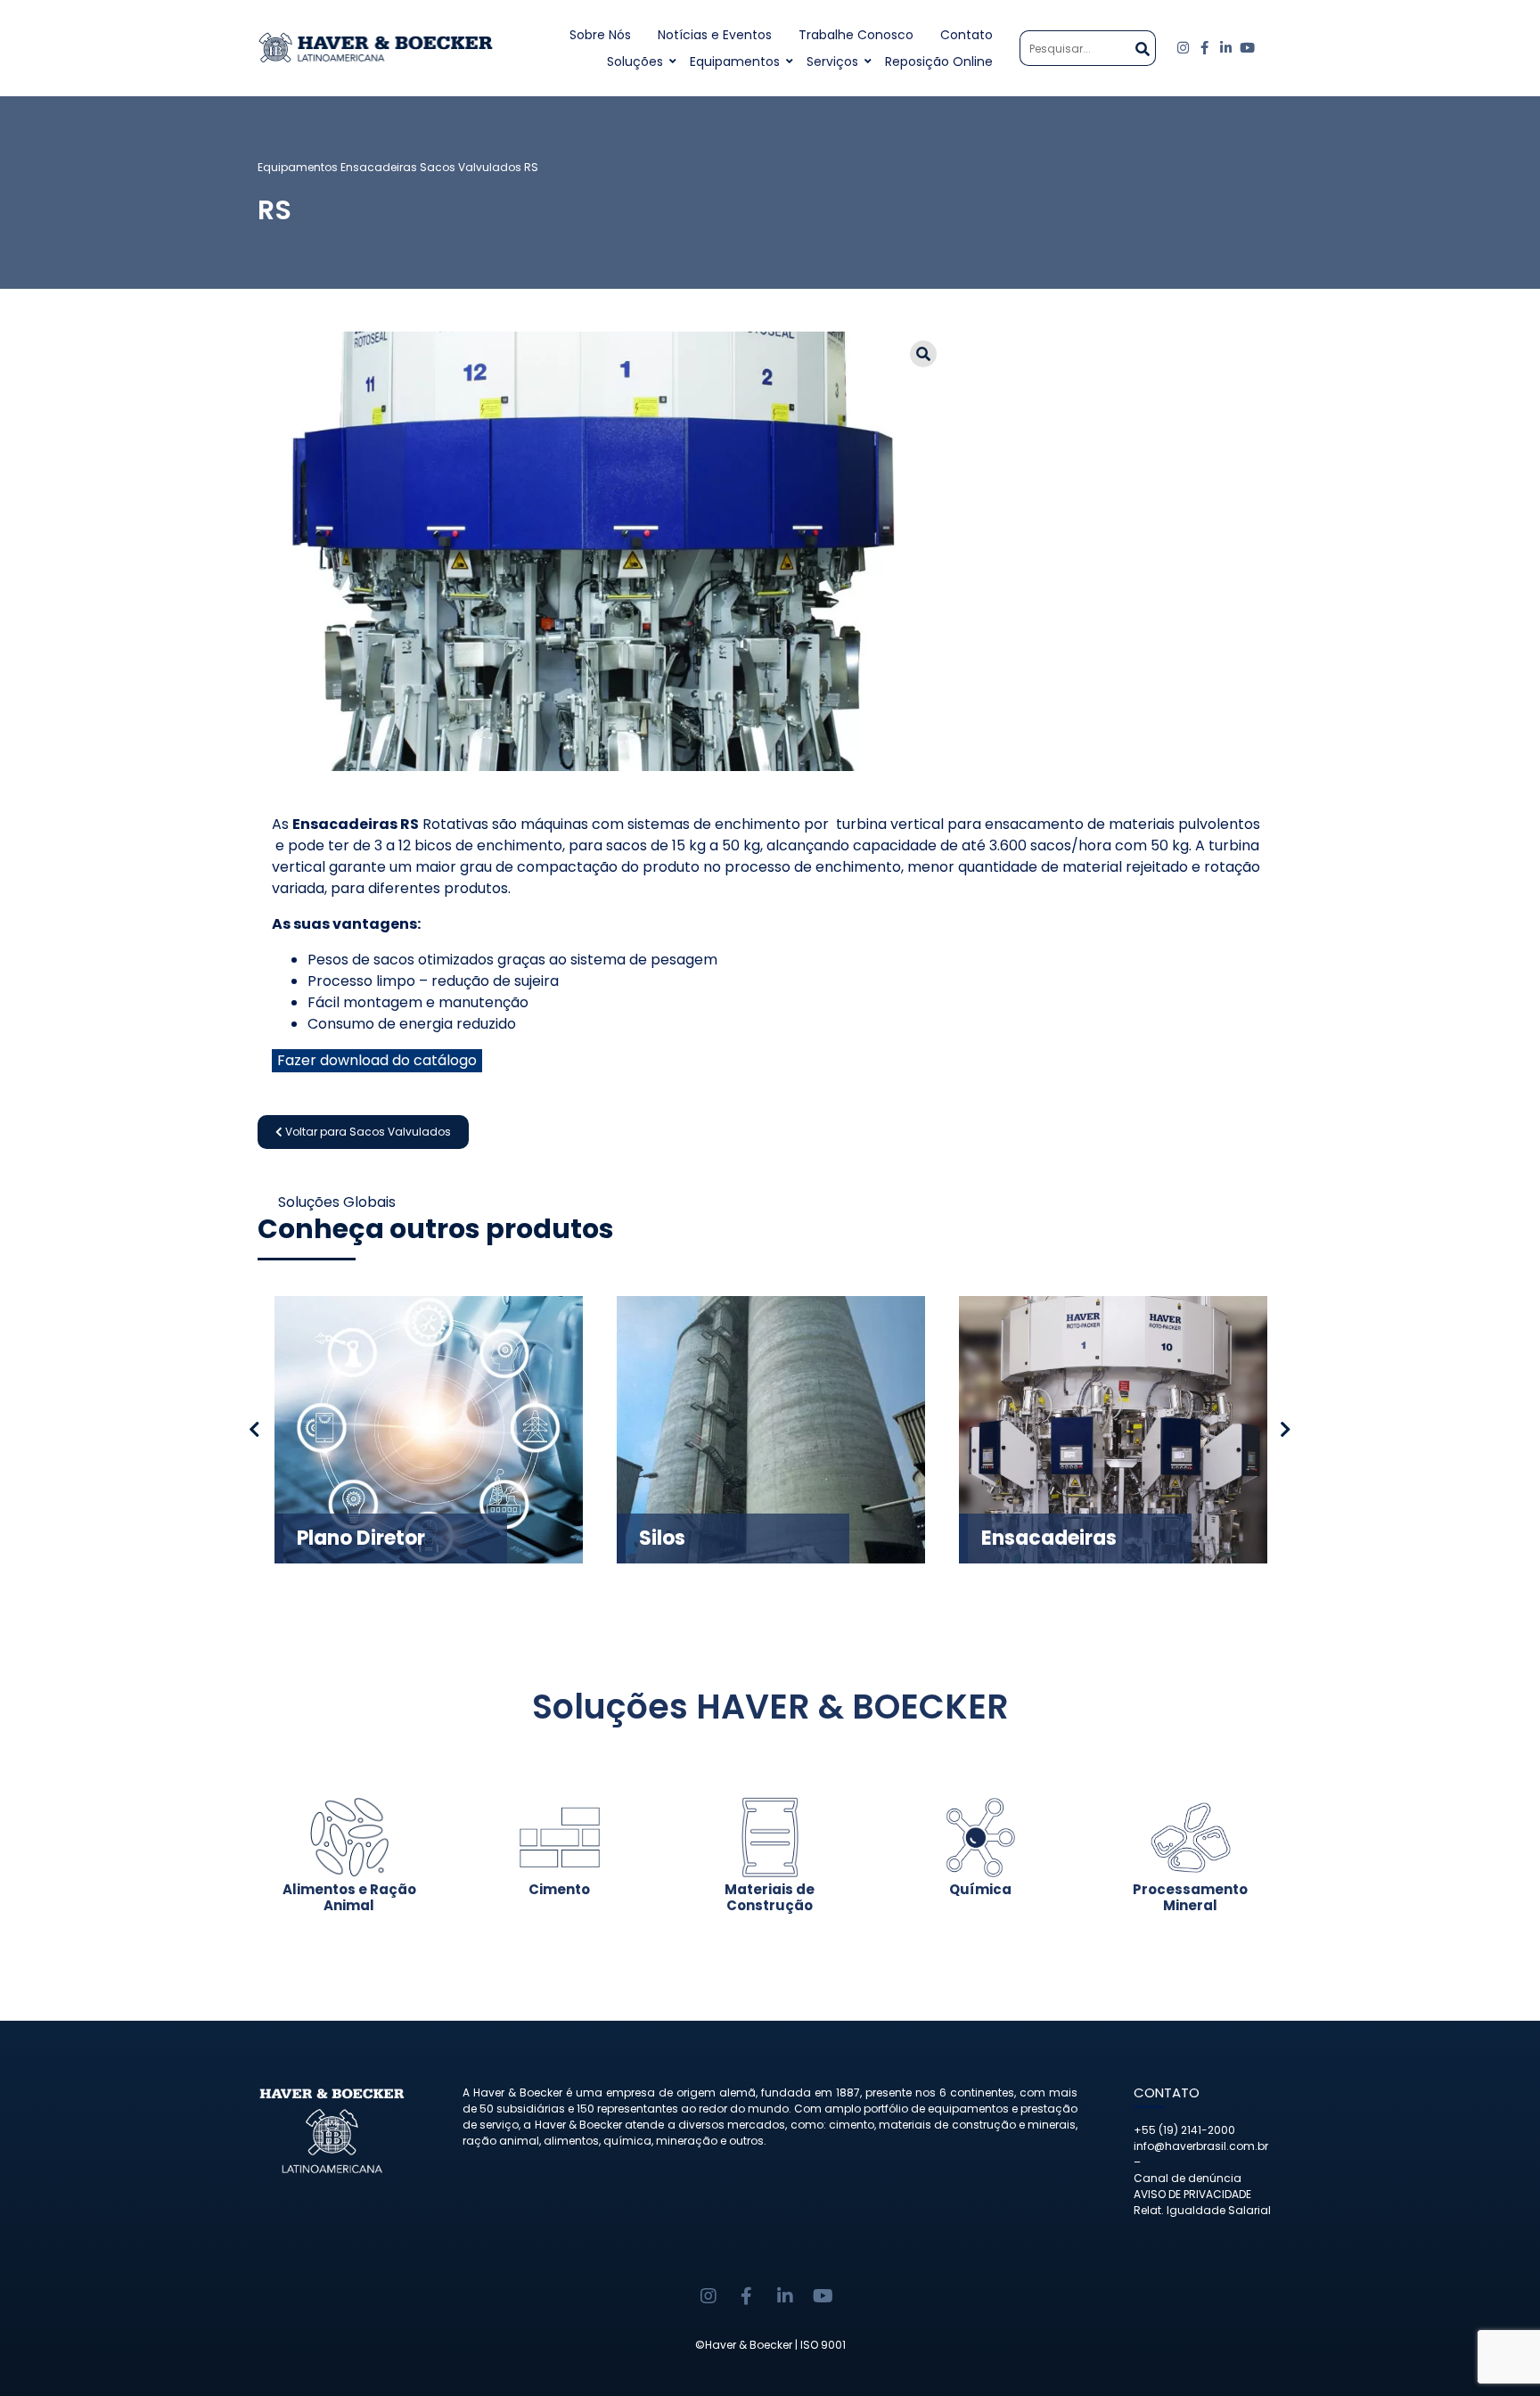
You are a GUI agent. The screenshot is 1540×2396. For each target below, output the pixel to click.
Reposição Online (939, 62)
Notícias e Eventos (715, 35)
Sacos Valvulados (471, 167)
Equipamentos (735, 62)
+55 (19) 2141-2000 (1184, 2130)
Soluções (635, 62)
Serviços (832, 62)
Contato (967, 35)
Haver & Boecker (749, 2345)
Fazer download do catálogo (377, 1060)
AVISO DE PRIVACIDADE (1192, 2194)
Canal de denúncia (1188, 2178)
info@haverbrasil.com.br (1201, 2146)
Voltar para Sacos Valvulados (367, 1132)
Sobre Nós (600, 35)
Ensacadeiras (379, 167)
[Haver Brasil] (376, 48)
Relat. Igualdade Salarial (1202, 2210)
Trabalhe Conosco (856, 35)
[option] (429, 1430)
